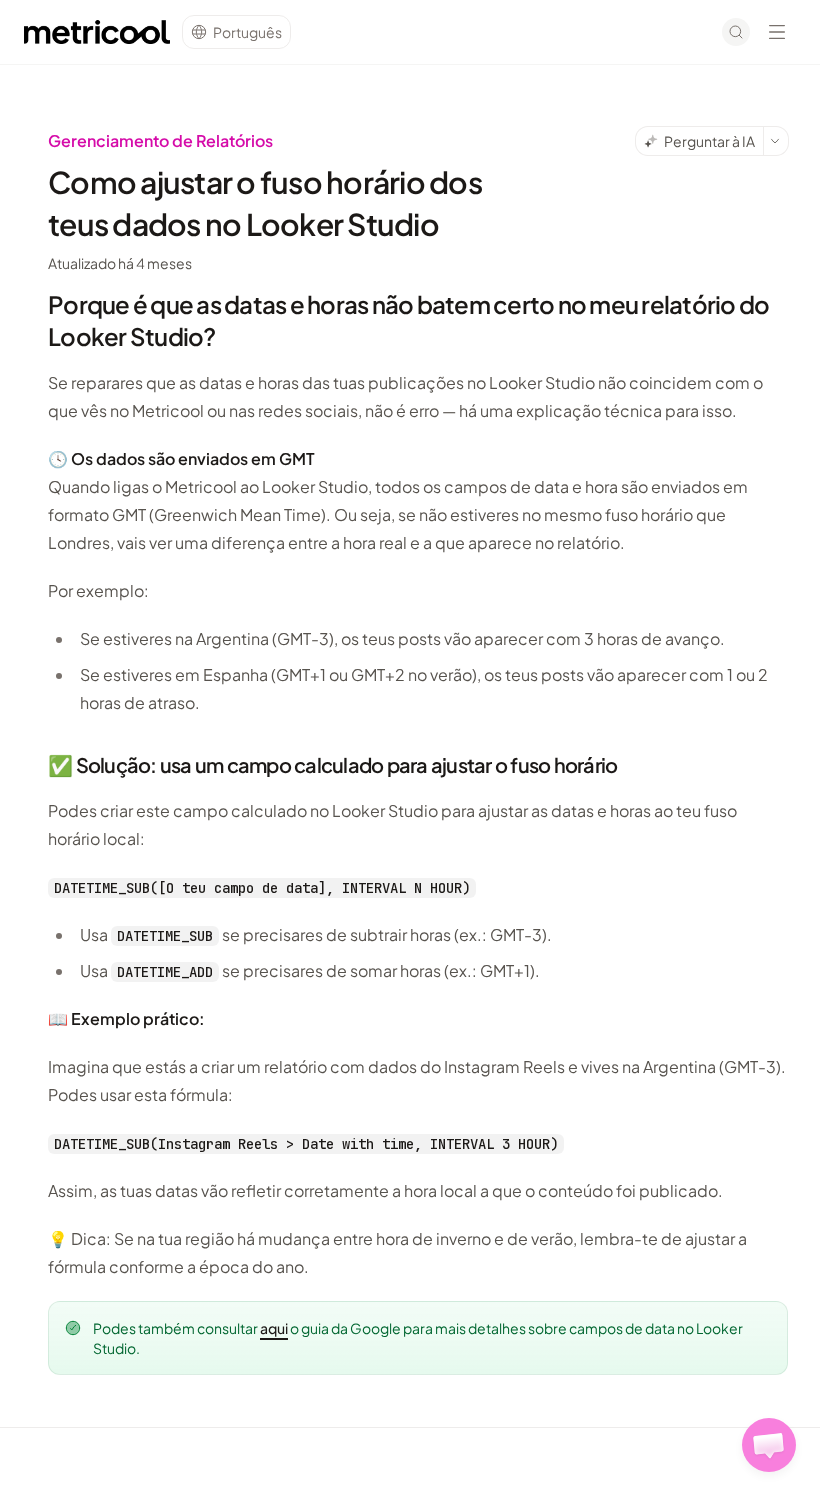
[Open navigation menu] (777, 32)
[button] (769, 1445)
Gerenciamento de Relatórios (160, 140)
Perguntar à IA (709, 141)
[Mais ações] (776, 141)
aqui (274, 1328)
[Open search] (736, 32)
